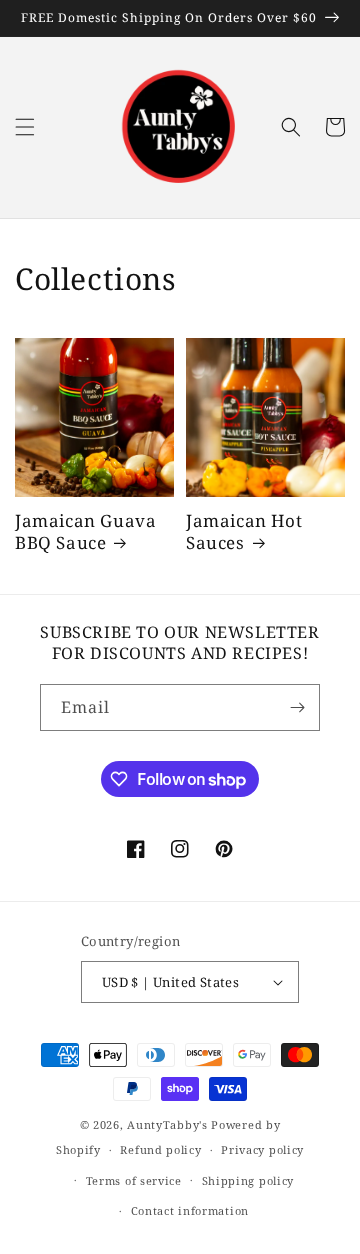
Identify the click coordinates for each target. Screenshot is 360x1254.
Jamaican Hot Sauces (244, 532)
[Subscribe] (297, 707)
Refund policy (160, 1149)
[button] (25, 127)
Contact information (190, 1210)
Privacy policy (262, 1149)
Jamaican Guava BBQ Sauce (85, 532)
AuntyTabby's (167, 1124)
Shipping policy (248, 1180)
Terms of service (134, 1180)
